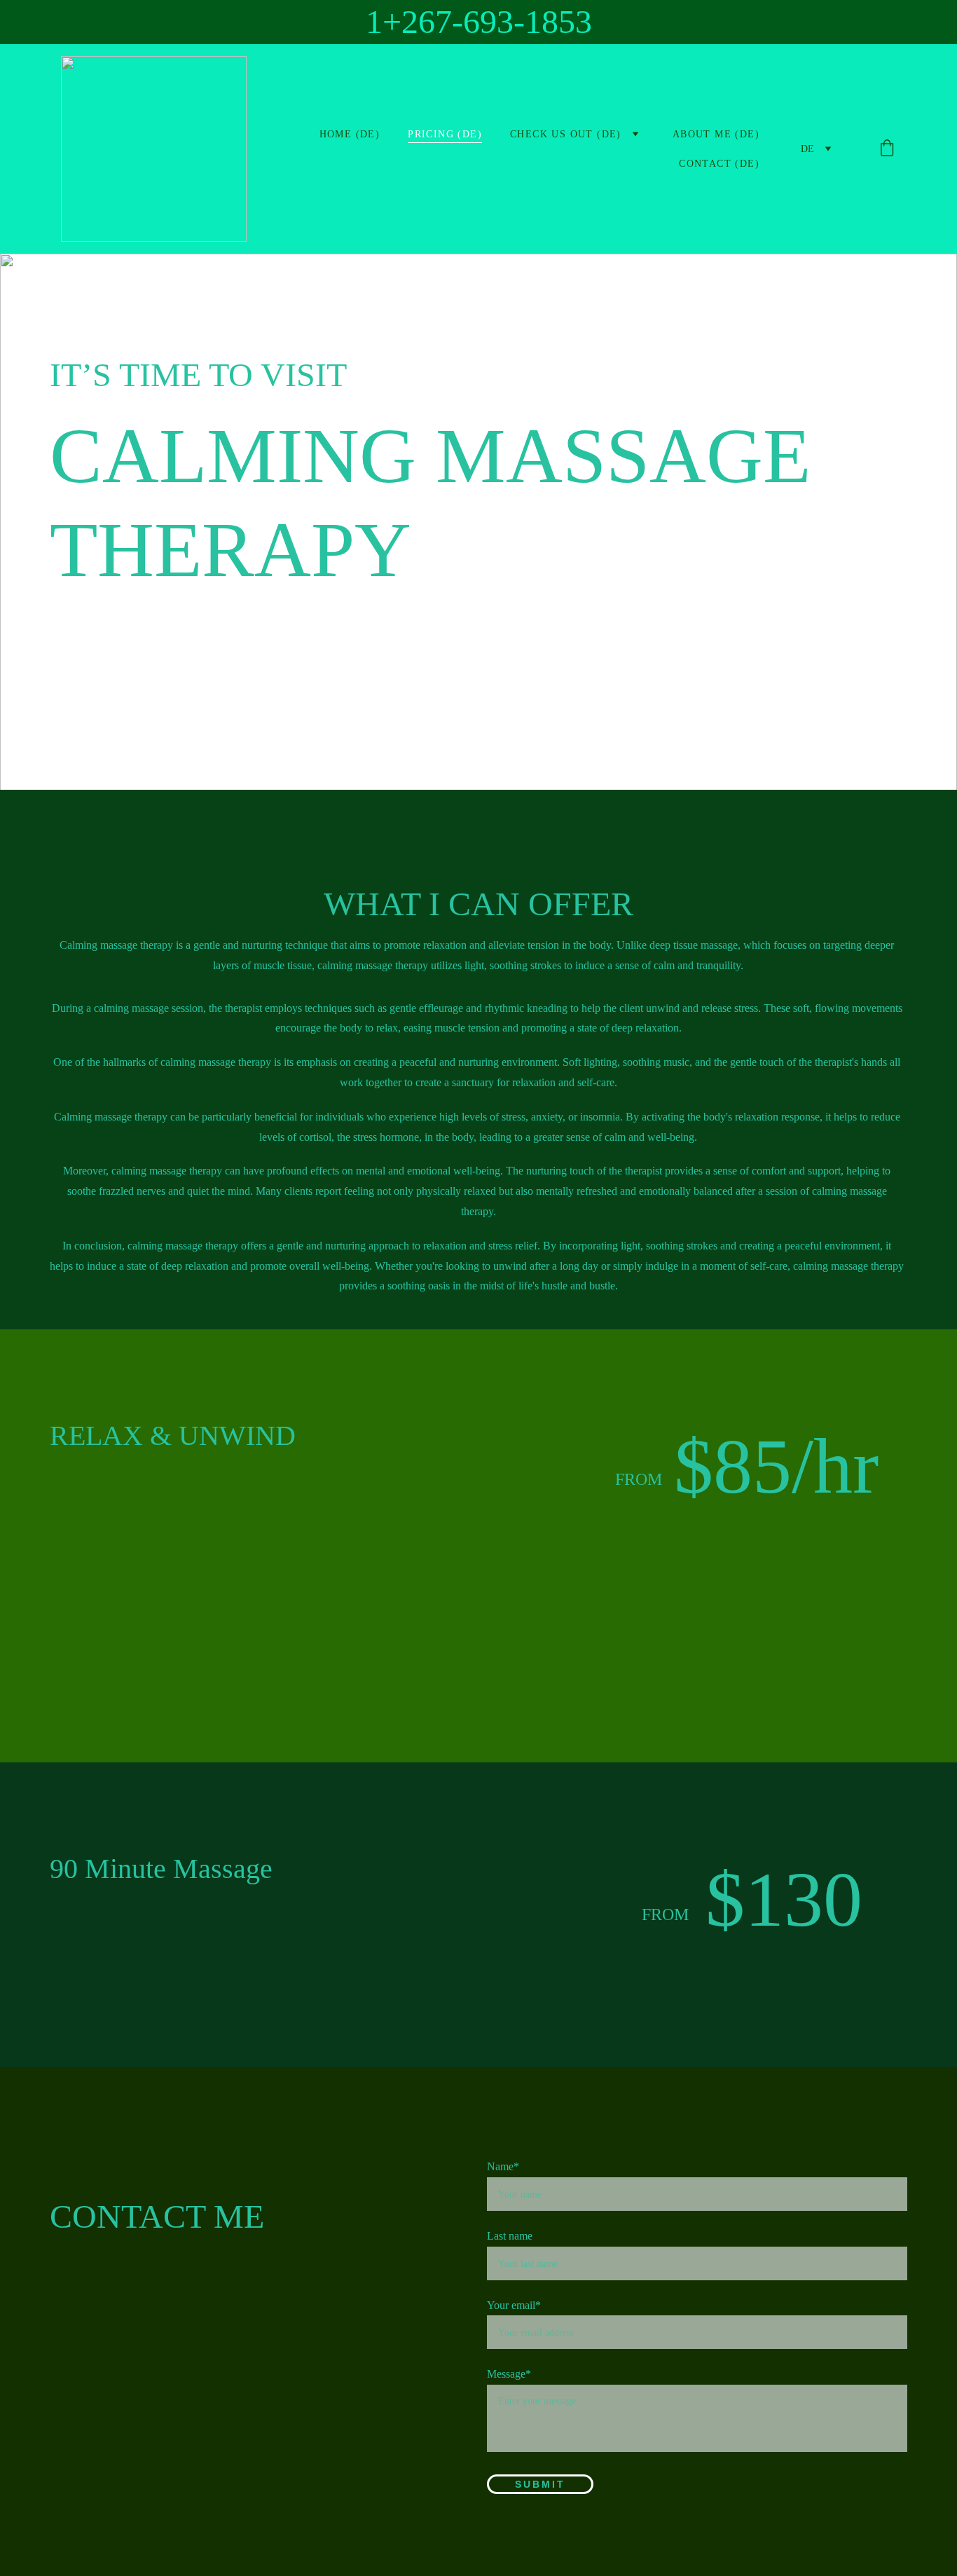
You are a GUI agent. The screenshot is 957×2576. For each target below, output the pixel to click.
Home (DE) (350, 134)
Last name (510, 2236)
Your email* (514, 2305)
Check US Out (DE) (566, 134)
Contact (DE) (719, 164)
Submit (540, 2484)
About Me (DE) (716, 134)
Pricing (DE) (445, 134)
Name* (503, 2166)
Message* (509, 2374)
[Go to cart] (887, 149)
